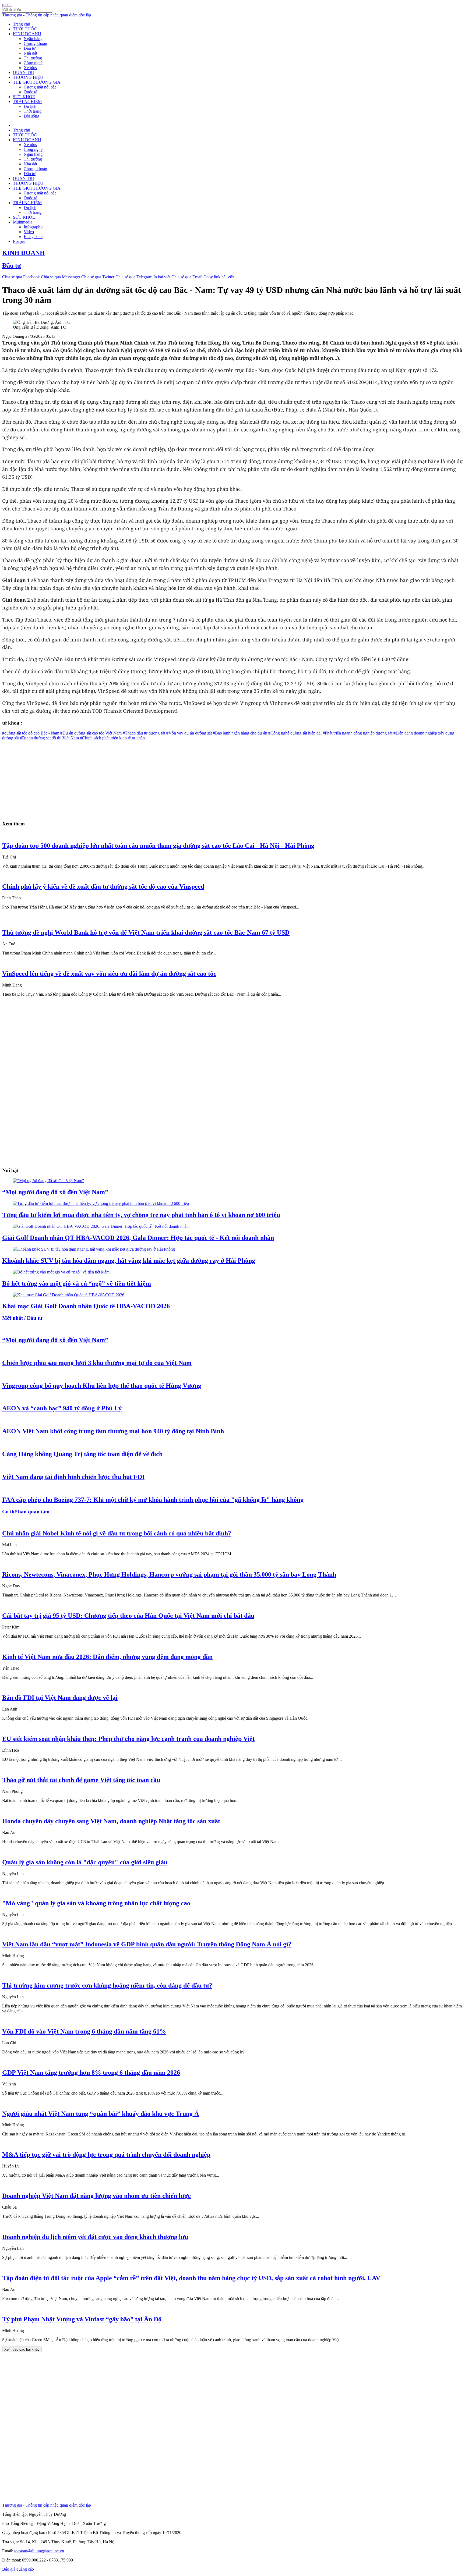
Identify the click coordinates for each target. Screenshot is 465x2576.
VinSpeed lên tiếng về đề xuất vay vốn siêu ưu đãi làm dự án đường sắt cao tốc (109, 974)
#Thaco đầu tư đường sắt (144, 733)
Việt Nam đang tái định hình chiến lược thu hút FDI (73, 1477)
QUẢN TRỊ (23, 72)
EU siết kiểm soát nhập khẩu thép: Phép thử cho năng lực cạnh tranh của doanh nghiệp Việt (128, 1739)
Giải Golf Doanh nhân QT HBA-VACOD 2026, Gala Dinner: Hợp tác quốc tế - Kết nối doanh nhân (138, 1238)
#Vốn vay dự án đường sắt (189, 733)
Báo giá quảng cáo (18, 2569)
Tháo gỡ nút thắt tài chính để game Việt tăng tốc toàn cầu (81, 1780)
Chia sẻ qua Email (187, 277)
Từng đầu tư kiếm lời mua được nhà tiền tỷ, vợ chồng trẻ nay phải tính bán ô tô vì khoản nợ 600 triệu (141, 1215)
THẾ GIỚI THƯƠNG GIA (37, 82)
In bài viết (162, 277)
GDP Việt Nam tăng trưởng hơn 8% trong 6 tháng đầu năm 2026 (91, 2073)
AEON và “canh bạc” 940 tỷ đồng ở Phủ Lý (62, 1408)
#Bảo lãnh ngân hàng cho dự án (240, 733)
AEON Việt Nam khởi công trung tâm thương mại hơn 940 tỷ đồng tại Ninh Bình (113, 1431)
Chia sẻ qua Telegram (134, 277)
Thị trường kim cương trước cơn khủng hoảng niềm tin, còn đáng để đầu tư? (107, 1985)
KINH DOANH (27, 34)
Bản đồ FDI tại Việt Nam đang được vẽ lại (60, 1698)
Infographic (34, 227)
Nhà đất (30, 53)
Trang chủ (22, 24)
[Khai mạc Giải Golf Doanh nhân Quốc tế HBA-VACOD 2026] (69, 1295)
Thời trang (33, 111)
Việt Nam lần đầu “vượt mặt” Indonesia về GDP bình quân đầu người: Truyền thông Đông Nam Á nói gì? (147, 1944)
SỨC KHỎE (24, 97)
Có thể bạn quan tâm (26, 1512)
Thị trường (33, 58)
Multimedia (23, 222)
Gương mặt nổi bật (40, 87)
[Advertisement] (164, 778)
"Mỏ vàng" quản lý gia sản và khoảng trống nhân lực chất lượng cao (96, 1903)
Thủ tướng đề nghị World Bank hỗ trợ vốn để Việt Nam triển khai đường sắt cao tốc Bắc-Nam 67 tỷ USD (146, 932)
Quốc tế (30, 92)
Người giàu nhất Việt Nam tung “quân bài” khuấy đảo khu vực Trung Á (101, 2114)
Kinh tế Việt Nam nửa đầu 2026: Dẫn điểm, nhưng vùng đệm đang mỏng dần (107, 1657)
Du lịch (30, 106)
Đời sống (31, 116)
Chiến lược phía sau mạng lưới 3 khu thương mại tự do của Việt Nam (97, 1363)
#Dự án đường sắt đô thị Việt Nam (49, 738)
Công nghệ (33, 63)
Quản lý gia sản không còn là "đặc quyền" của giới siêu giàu (85, 1862)
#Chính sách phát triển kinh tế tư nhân (112, 738)
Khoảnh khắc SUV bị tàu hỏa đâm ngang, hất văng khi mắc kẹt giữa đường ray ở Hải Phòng (129, 1261)
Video (29, 232)
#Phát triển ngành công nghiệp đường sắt (357, 733)
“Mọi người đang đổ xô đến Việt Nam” (55, 1192)
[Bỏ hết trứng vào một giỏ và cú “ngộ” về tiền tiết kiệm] (61, 1272)
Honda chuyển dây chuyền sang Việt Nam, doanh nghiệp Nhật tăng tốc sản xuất (111, 1821)
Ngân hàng (33, 39)
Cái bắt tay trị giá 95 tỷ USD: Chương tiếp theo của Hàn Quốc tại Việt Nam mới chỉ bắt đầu (128, 1616)
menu (7, 4)
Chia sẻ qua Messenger (61, 277)
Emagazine (33, 237)
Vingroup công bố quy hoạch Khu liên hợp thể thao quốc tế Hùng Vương (102, 1386)
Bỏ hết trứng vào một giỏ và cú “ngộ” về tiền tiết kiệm (77, 1283)
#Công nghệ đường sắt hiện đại (295, 733)
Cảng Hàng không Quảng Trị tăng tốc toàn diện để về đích (82, 1454)
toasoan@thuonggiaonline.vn (39, 2551)
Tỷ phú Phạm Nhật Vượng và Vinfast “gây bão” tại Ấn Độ (82, 2319)
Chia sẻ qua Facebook (21, 277)
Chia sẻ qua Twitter (98, 277)
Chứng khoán (35, 43)
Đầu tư (30, 48)
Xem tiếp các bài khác (22, 2349)
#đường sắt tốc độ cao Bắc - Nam (31, 733)
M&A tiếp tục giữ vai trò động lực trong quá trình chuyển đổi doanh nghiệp (106, 2155)
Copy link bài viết (219, 277)
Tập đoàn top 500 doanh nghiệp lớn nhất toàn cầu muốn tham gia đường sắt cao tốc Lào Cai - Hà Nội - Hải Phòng (158, 846)
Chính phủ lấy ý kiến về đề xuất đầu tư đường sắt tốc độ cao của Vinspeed (103, 886)
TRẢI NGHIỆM (27, 102)
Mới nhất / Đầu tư (22, 1318)
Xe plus (30, 68)
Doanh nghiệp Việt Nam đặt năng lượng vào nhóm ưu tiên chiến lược (96, 2196)
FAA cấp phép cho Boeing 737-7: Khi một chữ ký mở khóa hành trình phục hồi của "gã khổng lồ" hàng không (153, 1500)
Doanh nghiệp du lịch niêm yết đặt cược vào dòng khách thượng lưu (95, 2237)
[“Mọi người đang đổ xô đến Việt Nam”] (48, 1181)
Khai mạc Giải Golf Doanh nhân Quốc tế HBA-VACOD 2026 (86, 1306)
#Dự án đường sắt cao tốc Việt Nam (91, 733)
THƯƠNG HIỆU (28, 77)
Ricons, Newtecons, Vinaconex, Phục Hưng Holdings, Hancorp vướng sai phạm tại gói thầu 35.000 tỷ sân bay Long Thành (169, 1574)
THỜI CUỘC (25, 29)
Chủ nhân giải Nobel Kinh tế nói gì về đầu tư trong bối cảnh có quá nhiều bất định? (117, 1533)
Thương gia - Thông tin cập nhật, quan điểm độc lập (47, 15)
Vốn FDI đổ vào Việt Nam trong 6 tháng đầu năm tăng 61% (84, 2031)
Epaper (19, 241)
